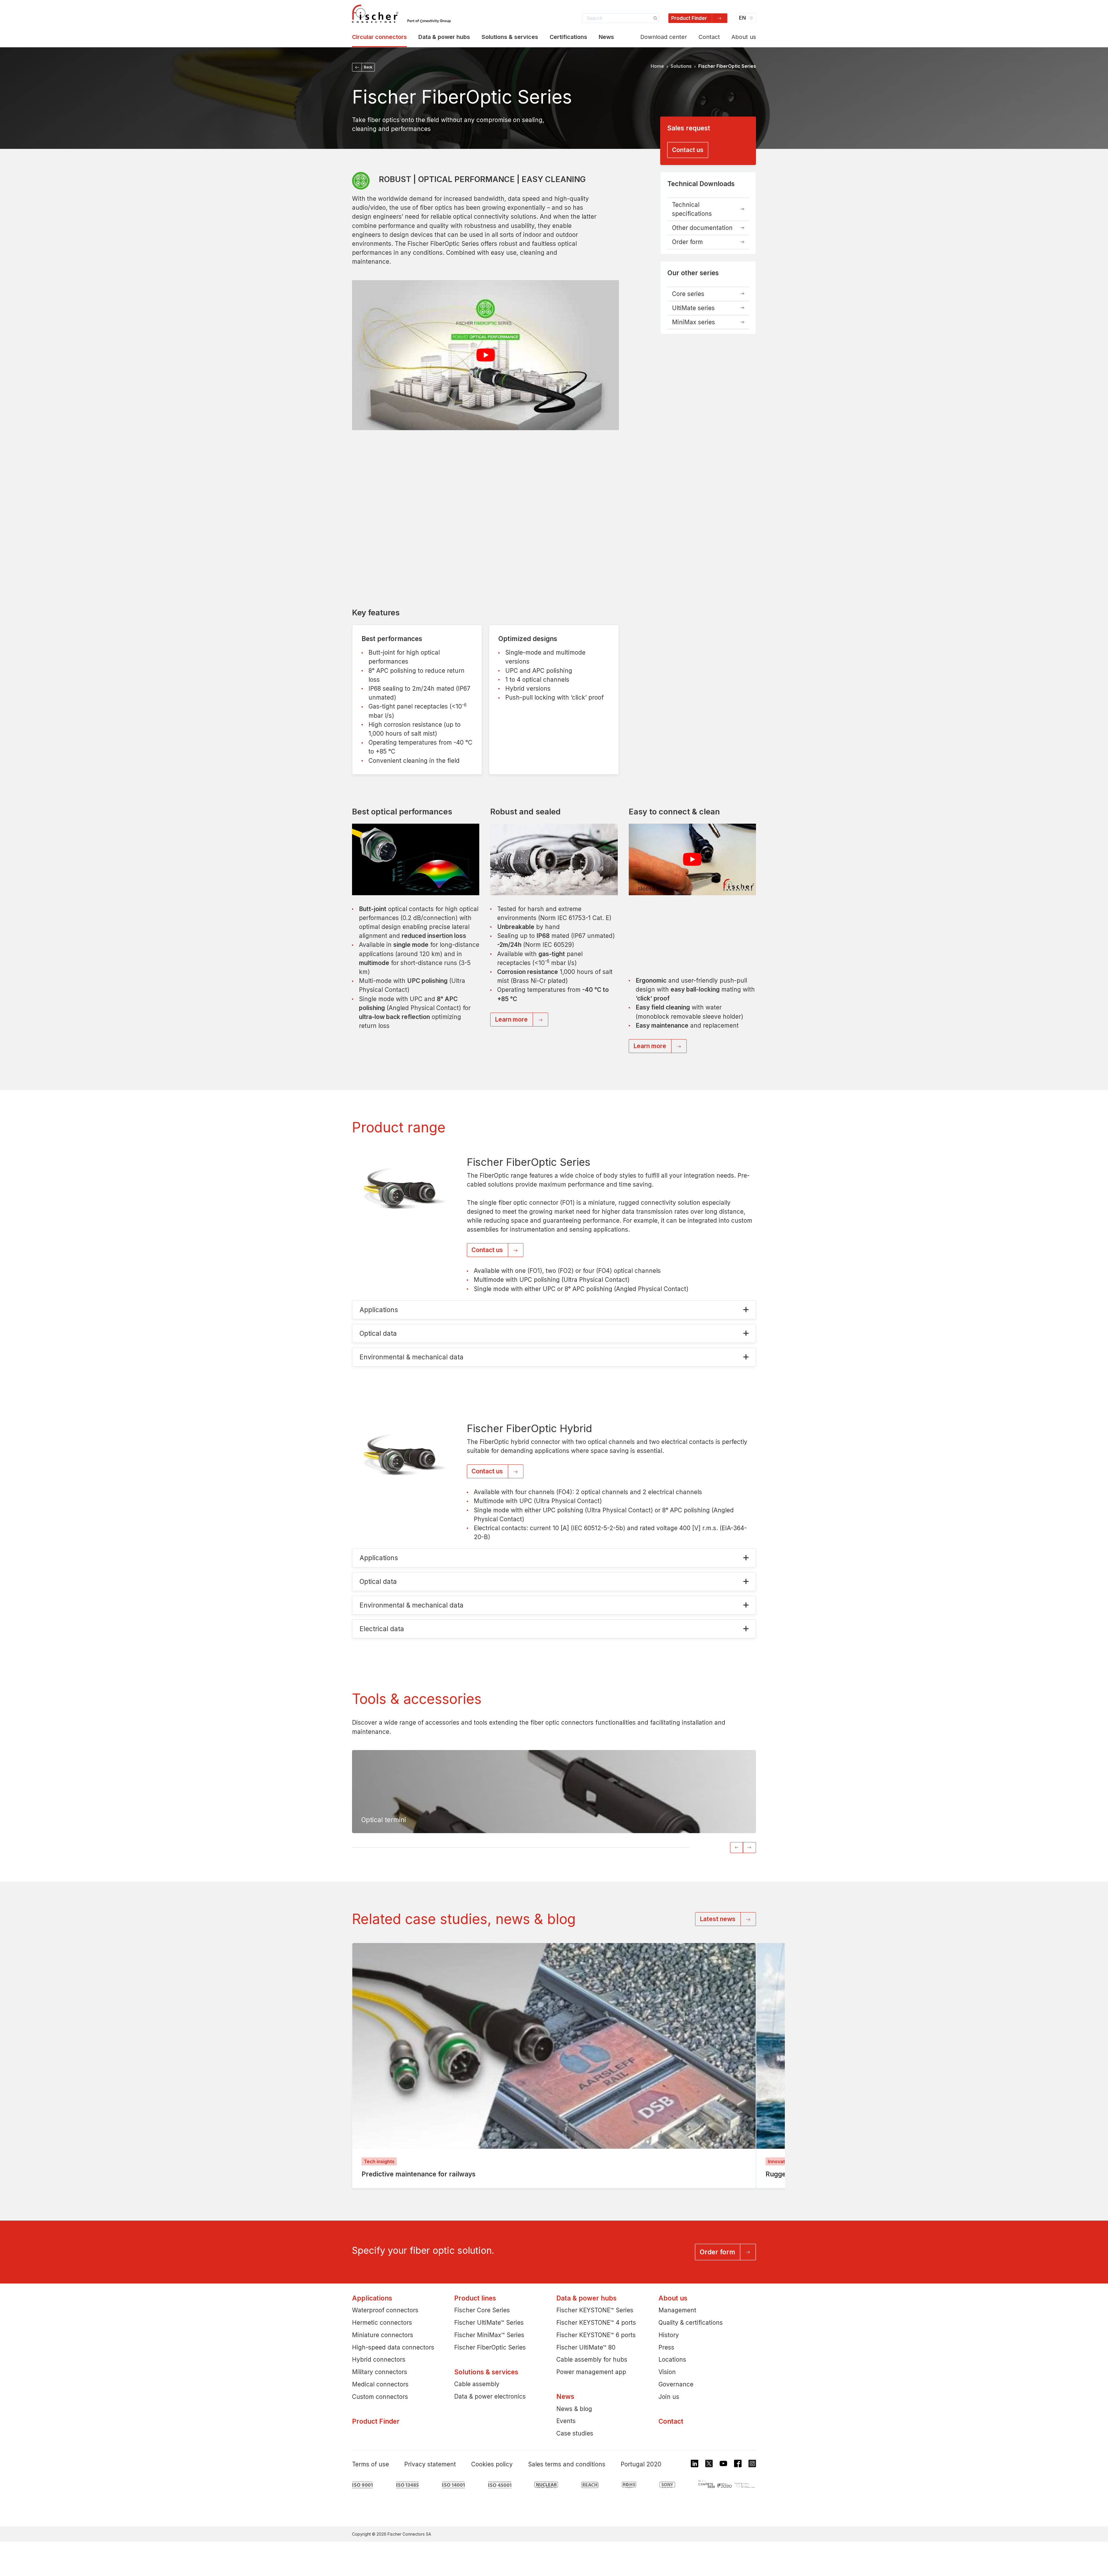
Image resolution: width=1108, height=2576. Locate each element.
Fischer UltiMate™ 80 (586, 2347)
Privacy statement (430, 2464)
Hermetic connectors (382, 2323)
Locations (672, 2359)
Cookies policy (492, 2464)
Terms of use (370, 2464)
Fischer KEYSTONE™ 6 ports (596, 2335)
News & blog (574, 2409)
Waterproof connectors (385, 2310)
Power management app (591, 2372)
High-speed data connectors (393, 2347)
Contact (709, 37)
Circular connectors (379, 37)
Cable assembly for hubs (592, 2359)
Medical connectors (380, 2384)
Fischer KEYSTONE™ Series (595, 2310)
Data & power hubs (444, 37)
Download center (664, 37)
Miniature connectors (383, 2335)
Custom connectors (380, 2396)
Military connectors (380, 2372)
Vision (667, 2372)
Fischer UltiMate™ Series (489, 2323)
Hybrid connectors (379, 2359)
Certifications (568, 37)
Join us (669, 2396)
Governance (676, 2384)
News (606, 37)
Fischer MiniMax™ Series (489, 2335)
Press (666, 2347)
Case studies (575, 2433)
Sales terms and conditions (567, 2464)
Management (677, 2310)
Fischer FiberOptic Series (490, 2347)
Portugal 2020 (641, 2464)
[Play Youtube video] (485, 355)
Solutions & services (510, 37)
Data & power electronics (490, 2396)
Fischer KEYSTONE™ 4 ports (596, 2323)
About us (744, 37)
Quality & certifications (691, 2323)
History (669, 2335)
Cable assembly (477, 2384)
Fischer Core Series (482, 2310)
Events (566, 2421)
